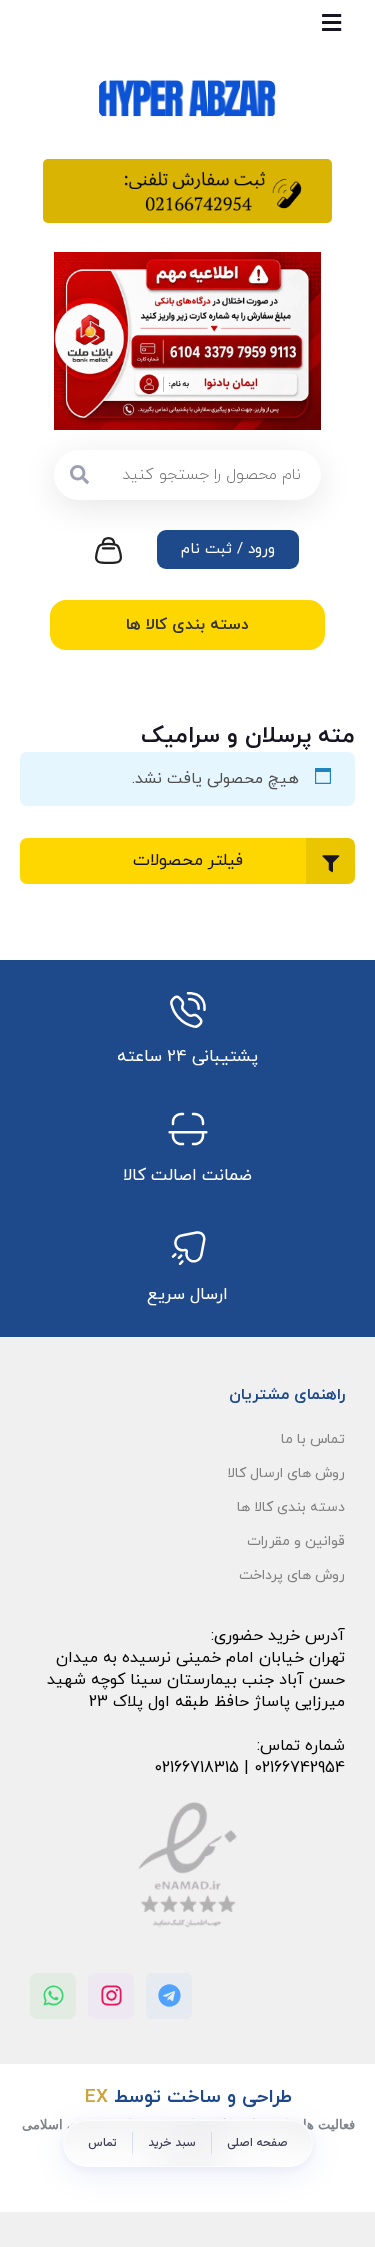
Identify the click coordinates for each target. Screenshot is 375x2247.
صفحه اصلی (257, 2143)
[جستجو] (79, 475)
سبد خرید (172, 2143)
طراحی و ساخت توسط (188, 2097)
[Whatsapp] (53, 1996)
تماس (102, 2143)
